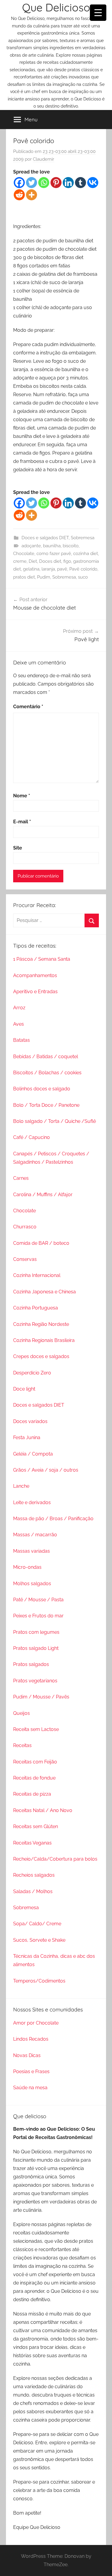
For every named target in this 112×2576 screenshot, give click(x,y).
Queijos (22, 1713)
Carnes (21, 1178)
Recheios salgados (34, 1875)
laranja (48, 569)
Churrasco (25, 1227)
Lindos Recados (31, 2039)
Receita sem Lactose (36, 1729)
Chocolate (24, 554)
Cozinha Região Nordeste (41, 1324)
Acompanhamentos (35, 975)
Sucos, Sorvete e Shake (39, 1940)
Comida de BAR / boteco (41, 1243)
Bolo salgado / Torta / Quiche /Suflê (55, 1121)
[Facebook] (19, 183)
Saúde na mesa (30, 2088)
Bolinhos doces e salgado (42, 1089)
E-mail (22, 822)
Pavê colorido (83, 569)
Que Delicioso (56, 7)
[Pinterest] (56, 183)
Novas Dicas (27, 2055)
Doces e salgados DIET (45, 538)
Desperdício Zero (32, 1373)
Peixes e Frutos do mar (38, 1616)
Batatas (22, 1040)
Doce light (24, 1389)
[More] (32, 195)
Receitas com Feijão (35, 1762)
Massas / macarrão (35, 1535)
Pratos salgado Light (36, 1648)
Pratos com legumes (36, 1632)
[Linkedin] (68, 183)
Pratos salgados (31, 1664)
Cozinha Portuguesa (36, 1308)
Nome (22, 796)
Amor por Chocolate (36, 2023)
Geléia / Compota (33, 1454)
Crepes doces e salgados (41, 1356)
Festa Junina (27, 1437)
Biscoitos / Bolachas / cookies (47, 1073)
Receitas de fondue (34, 1778)
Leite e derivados (32, 1502)
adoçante (31, 546)
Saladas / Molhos (33, 1891)
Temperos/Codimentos (39, 1981)
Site (18, 848)
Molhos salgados (32, 1584)
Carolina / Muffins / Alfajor (43, 1195)
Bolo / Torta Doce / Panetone (46, 1105)
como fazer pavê (54, 554)
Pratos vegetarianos (35, 1681)
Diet (33, 561)
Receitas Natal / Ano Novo (43, 1810)
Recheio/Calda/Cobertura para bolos (55, 1859)
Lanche (21, 1486)
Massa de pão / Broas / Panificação (53, 1519)
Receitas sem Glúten (36, 1826)
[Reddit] (19, 195)
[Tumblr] (80, 183)
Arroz (19, 1008)
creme (20, 561)
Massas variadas (32, 1551)
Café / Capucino (32, 1137)
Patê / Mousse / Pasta (38, 1600)
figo (67, 561)
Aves (19, 1024)
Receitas (22, 1745)
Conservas (25, 1259)
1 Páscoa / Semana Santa (42, 959)
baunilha (52, 546)
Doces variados (30, 1421)
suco (83, 577)
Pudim (44, 577)
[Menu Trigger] (98, 13)
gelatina (31, 569)
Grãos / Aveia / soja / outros (46, 1470)
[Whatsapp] (44, 183)
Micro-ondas (27, 1567)
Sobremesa (83, 538)
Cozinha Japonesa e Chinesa (45, 1292)
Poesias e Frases (31, 2072)
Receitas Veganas (32, 1843)
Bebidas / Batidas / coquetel (46, 1057)
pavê (62, 569)
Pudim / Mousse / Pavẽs (41, 1697)
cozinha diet (86, 554)
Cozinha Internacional (37, 1275)
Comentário (28, 707)
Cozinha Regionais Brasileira (44, 1340)
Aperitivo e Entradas (35, 992)
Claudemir (43, 159)
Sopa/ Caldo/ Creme (37, 1924)
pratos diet (24, 577)
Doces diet (50, 561)
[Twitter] (32, 183)
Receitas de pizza (32, 1794)
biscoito (71, 546)
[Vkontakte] (93, 183)
